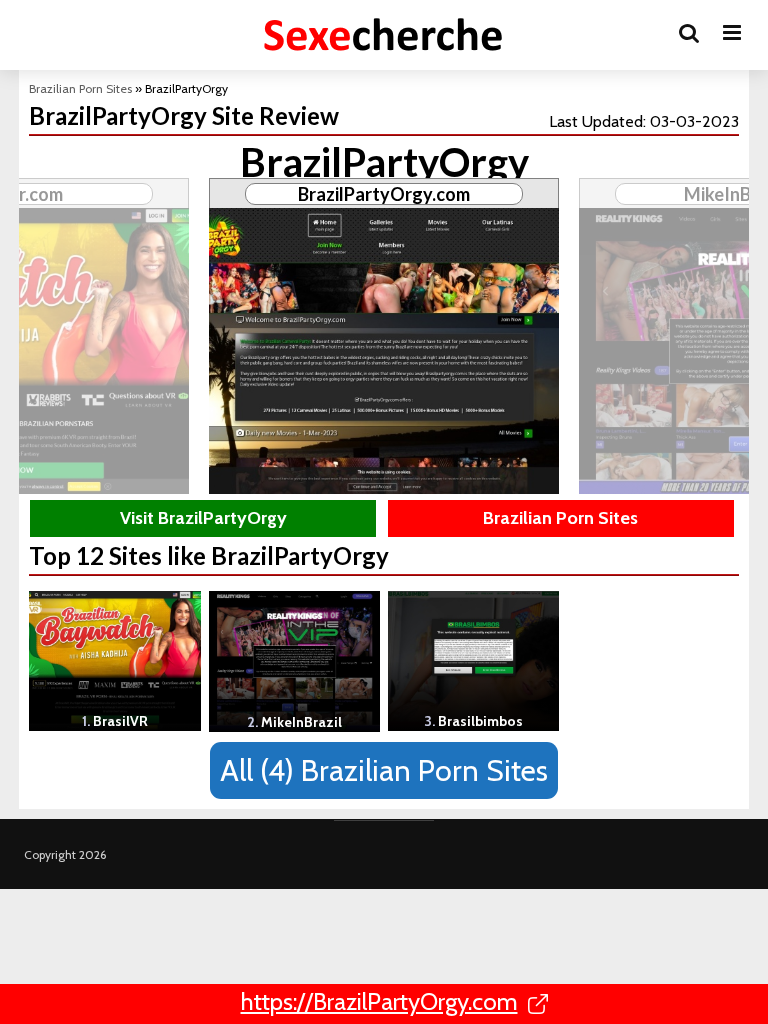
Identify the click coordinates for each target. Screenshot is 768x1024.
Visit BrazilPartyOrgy (203, 518)
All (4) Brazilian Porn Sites (384, 770)
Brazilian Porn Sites (80, 88)
